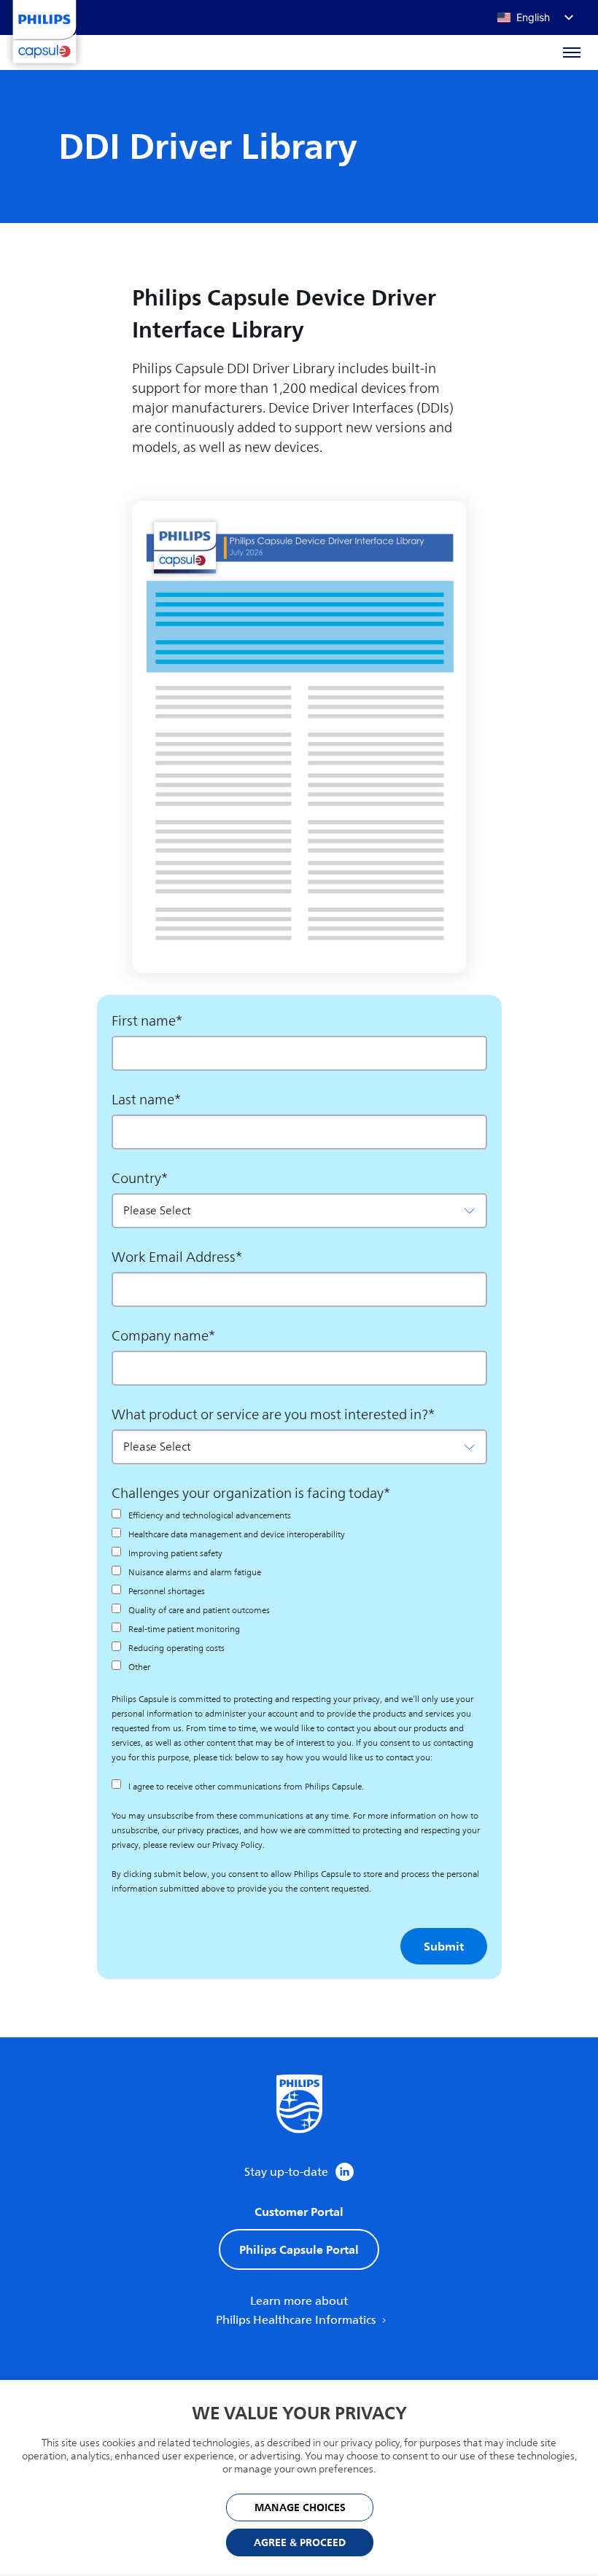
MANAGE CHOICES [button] (300, 2508)
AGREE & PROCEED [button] (300, 2543)
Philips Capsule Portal (299, 2249)
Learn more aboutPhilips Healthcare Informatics (297, 2311)
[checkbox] (299, 1591)
